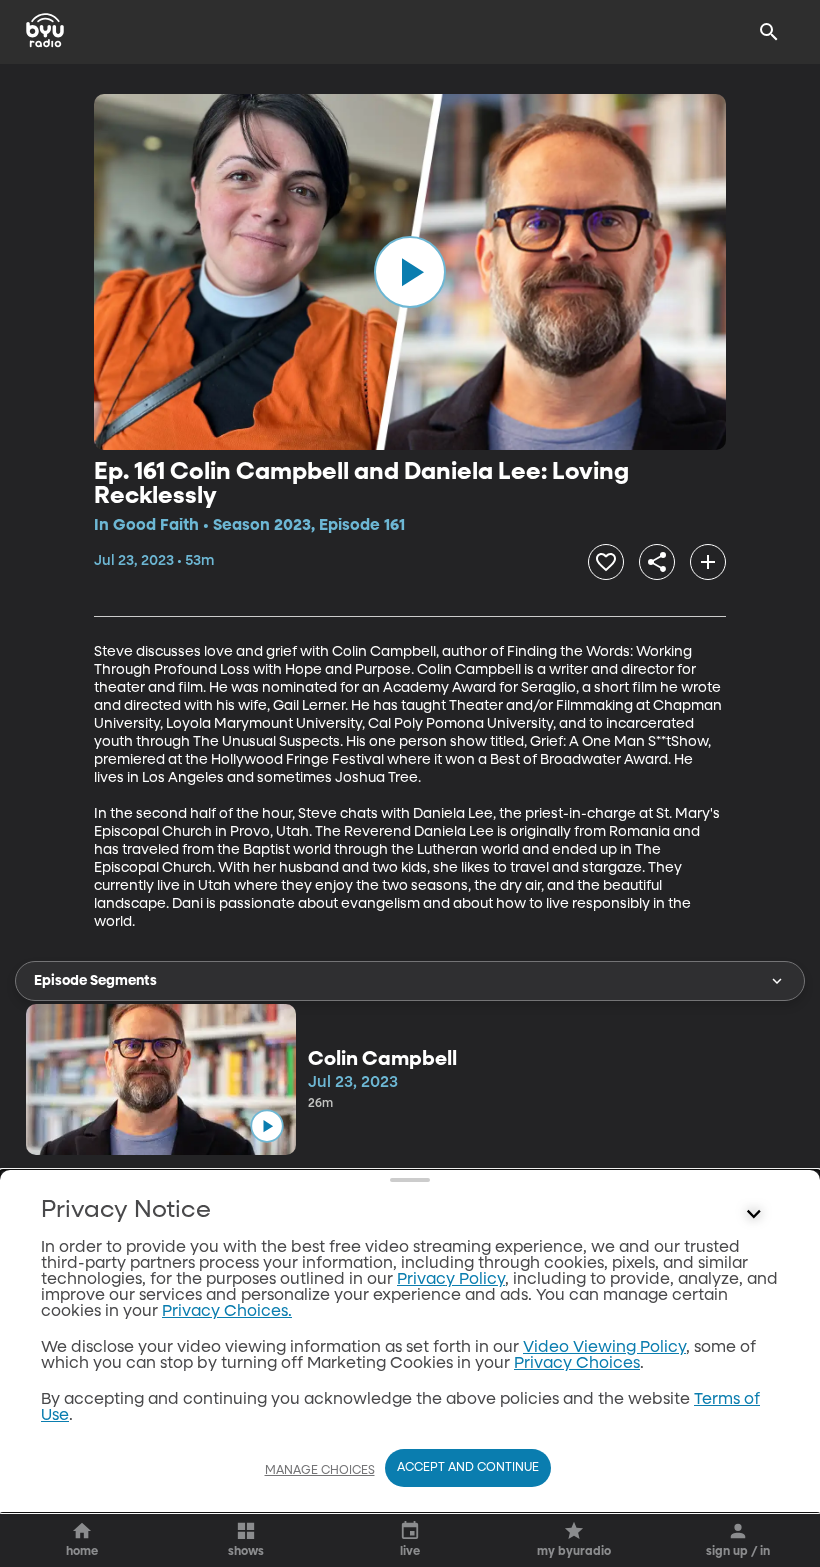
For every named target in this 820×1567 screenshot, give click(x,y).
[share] (657, 562)
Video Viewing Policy (604, 1348)
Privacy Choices (577, 1364)
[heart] (606, 562)
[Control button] (754, 1215)
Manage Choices (320, 1471)
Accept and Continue (468, 1468)
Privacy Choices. (227, 1312)
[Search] (769, 32)
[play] (410, 272)
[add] (708, 562)
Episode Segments (95, 981)
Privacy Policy (451, 1280)
